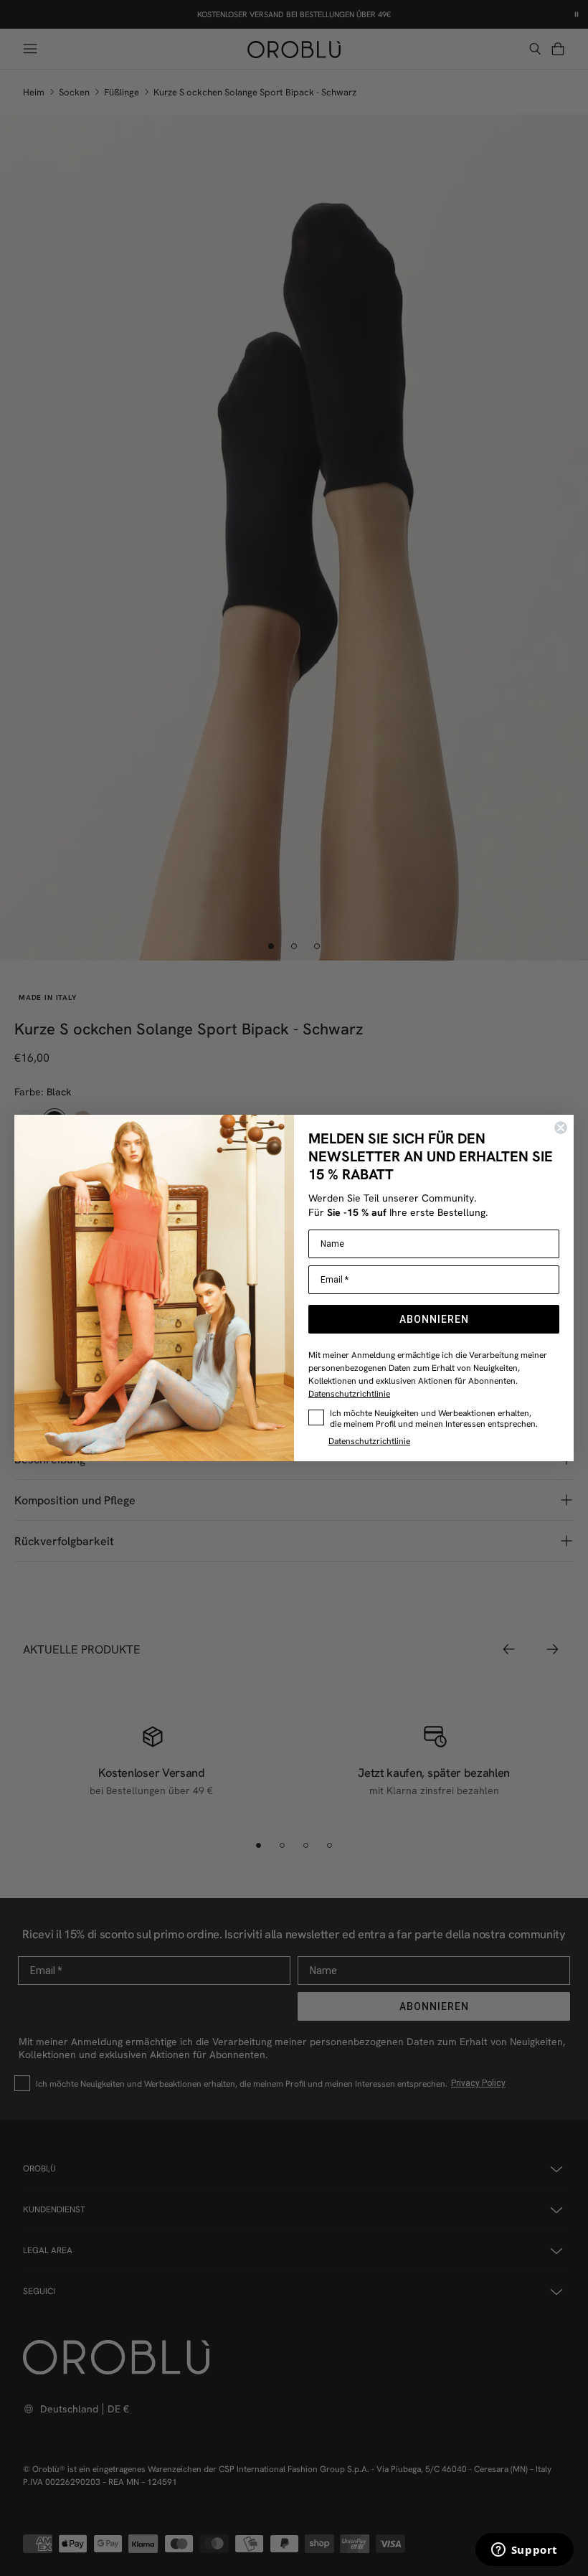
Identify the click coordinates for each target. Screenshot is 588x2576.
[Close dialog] (561, 1128)
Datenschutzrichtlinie (349, 1393)
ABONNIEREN (434, 1319)
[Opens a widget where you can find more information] (524, 2551)
